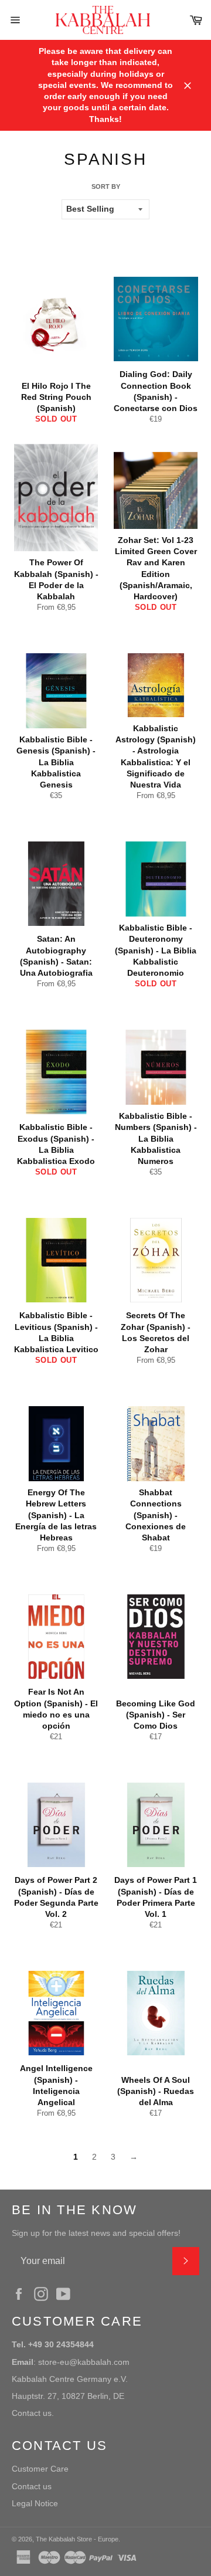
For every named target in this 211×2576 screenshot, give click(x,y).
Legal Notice (35, 2503)
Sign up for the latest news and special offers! (96, 2233)
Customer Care (40, 2469)
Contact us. (33, 2413)
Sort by (106, 186)
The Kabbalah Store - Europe (77, 2539)
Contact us (32, 2486)
